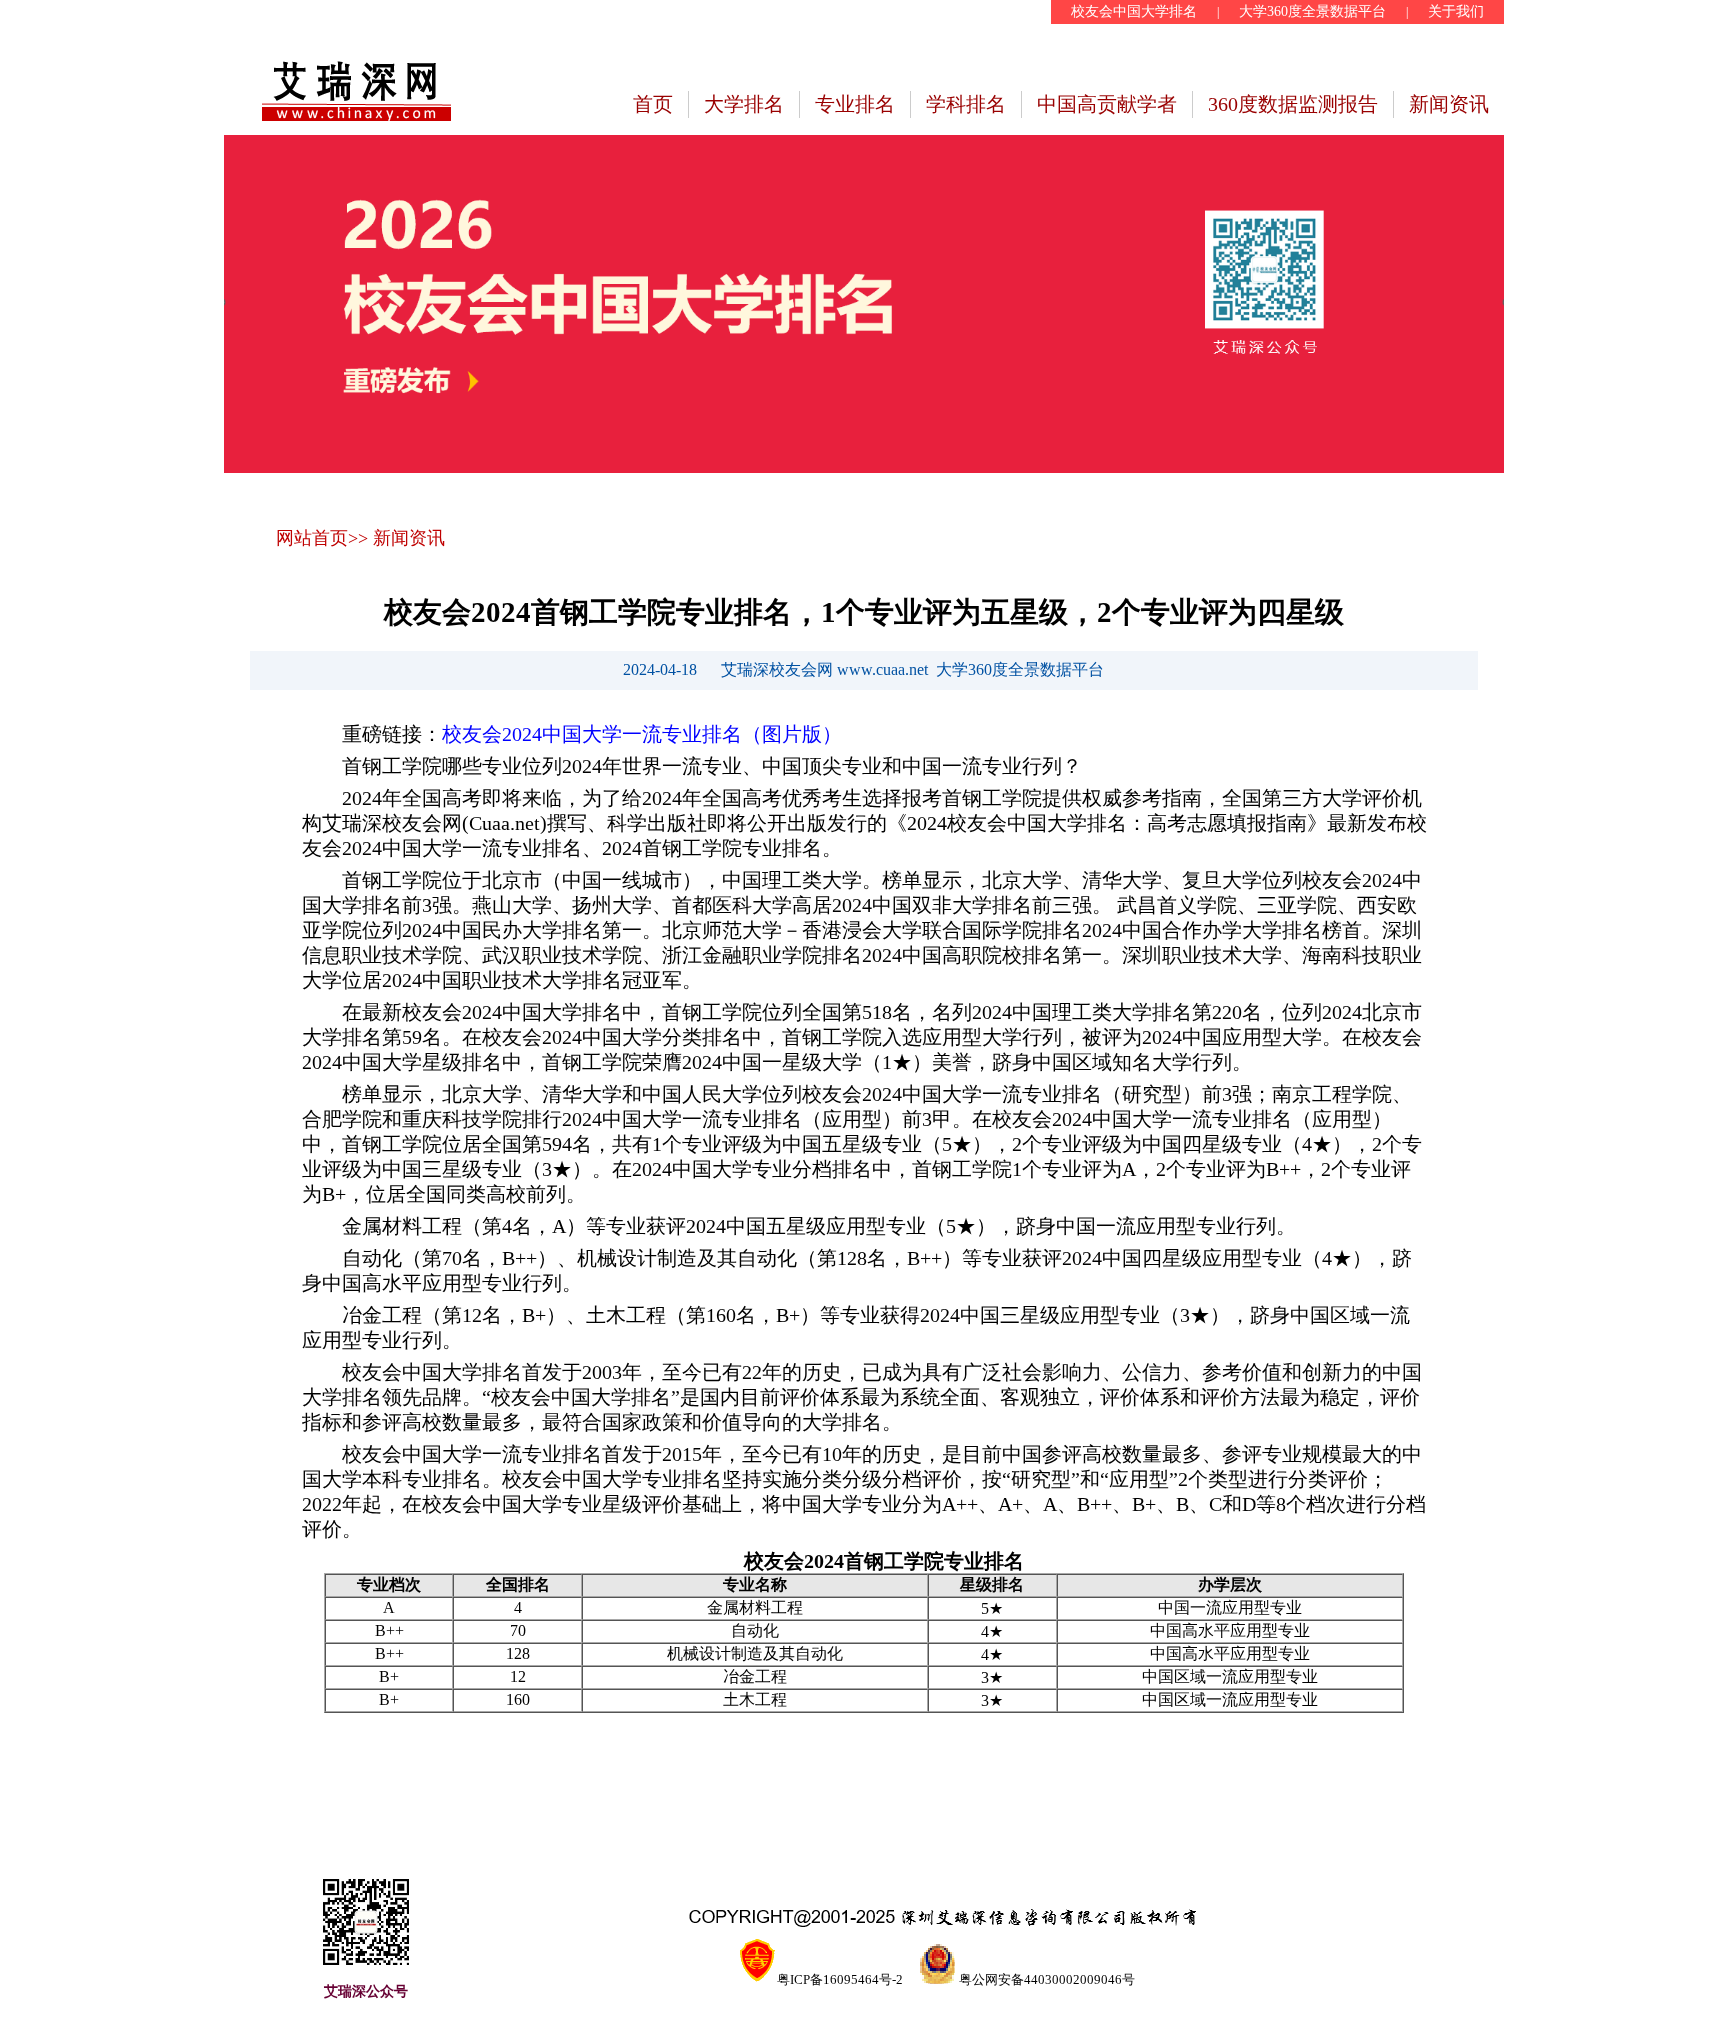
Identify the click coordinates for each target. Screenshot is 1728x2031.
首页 (653, 104)
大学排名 (744, 104)
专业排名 (855, 104)
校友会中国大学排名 (1134, 11)
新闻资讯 (1449, 104)
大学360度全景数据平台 (1312, 11)
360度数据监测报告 (1293, 104)
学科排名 (966, 104)
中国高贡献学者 (1107, 104)
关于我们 (1456, 11)
